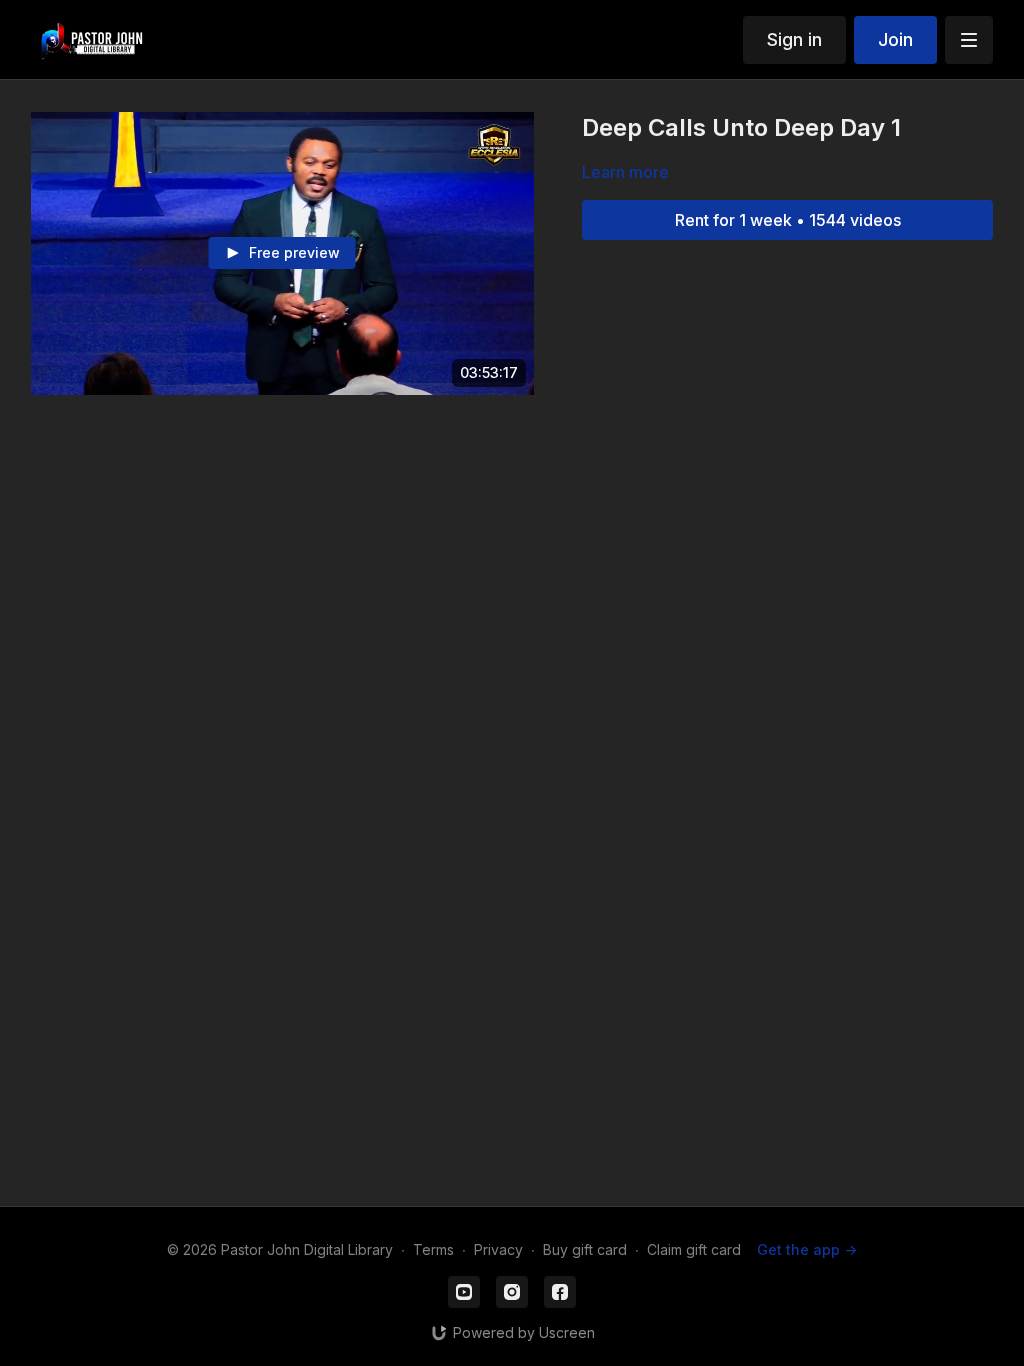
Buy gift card (585, 1249)
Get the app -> (807, 1249)
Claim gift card (694, 1249)
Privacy (498, 1249)
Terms (433, 1249)
